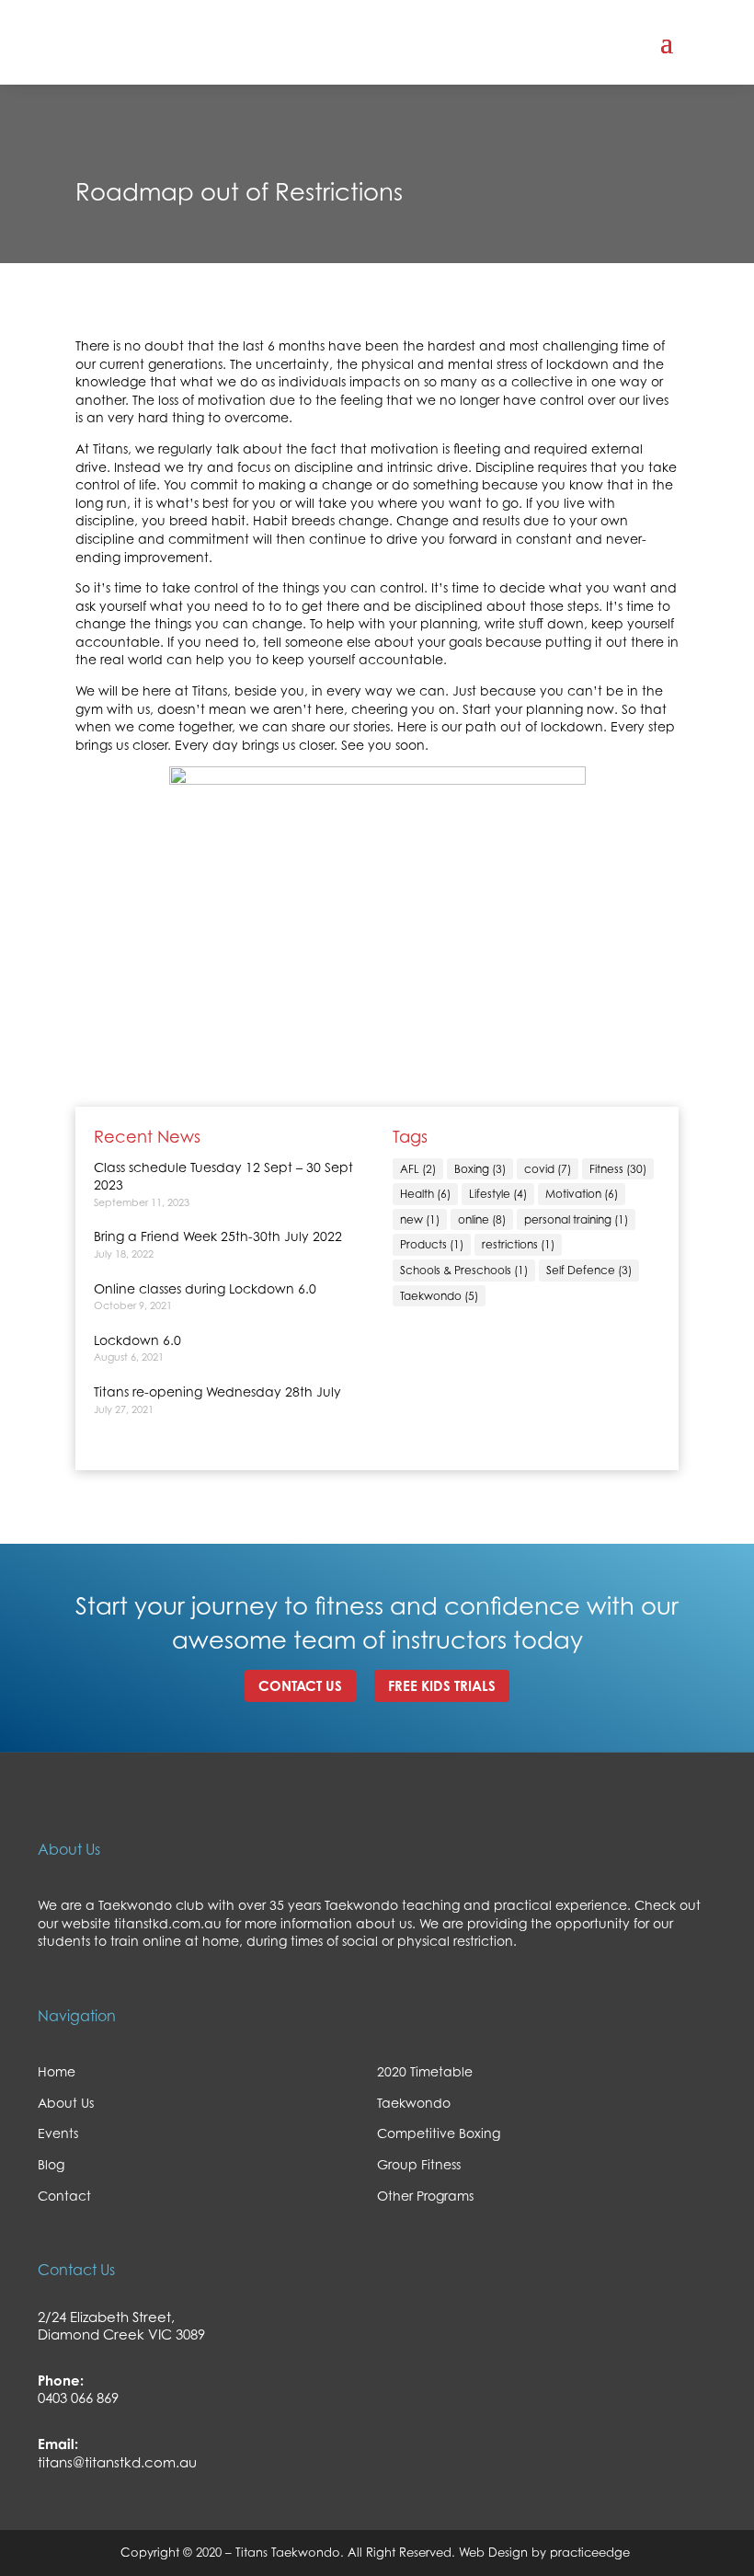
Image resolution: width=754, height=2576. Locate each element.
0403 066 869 (78, 2398)
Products (432, 1244)
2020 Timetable (425, 2071)
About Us (66, 2103)
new (420, 1219)
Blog (51, 2164)
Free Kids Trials (442, 1686)
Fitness (618, 1169)
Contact (64, 2196)
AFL (418, 1169)
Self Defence (589, 1270)
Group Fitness (419, 2164)
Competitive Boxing (439, 2133)
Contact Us (300, 1686)
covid (548, 1169)
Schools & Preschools (464, 1270)
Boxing (480, 1169)
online (482, 1219)
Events (58, 2133)
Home (57, 2071)
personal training (576, 1219)
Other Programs (425, 2196)
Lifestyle (498, 1194)
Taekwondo (439, 1296)
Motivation (582, 1194)
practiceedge (592, 2552)
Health (425, 1194)
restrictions (518, 1244)
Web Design (491, 2552)
